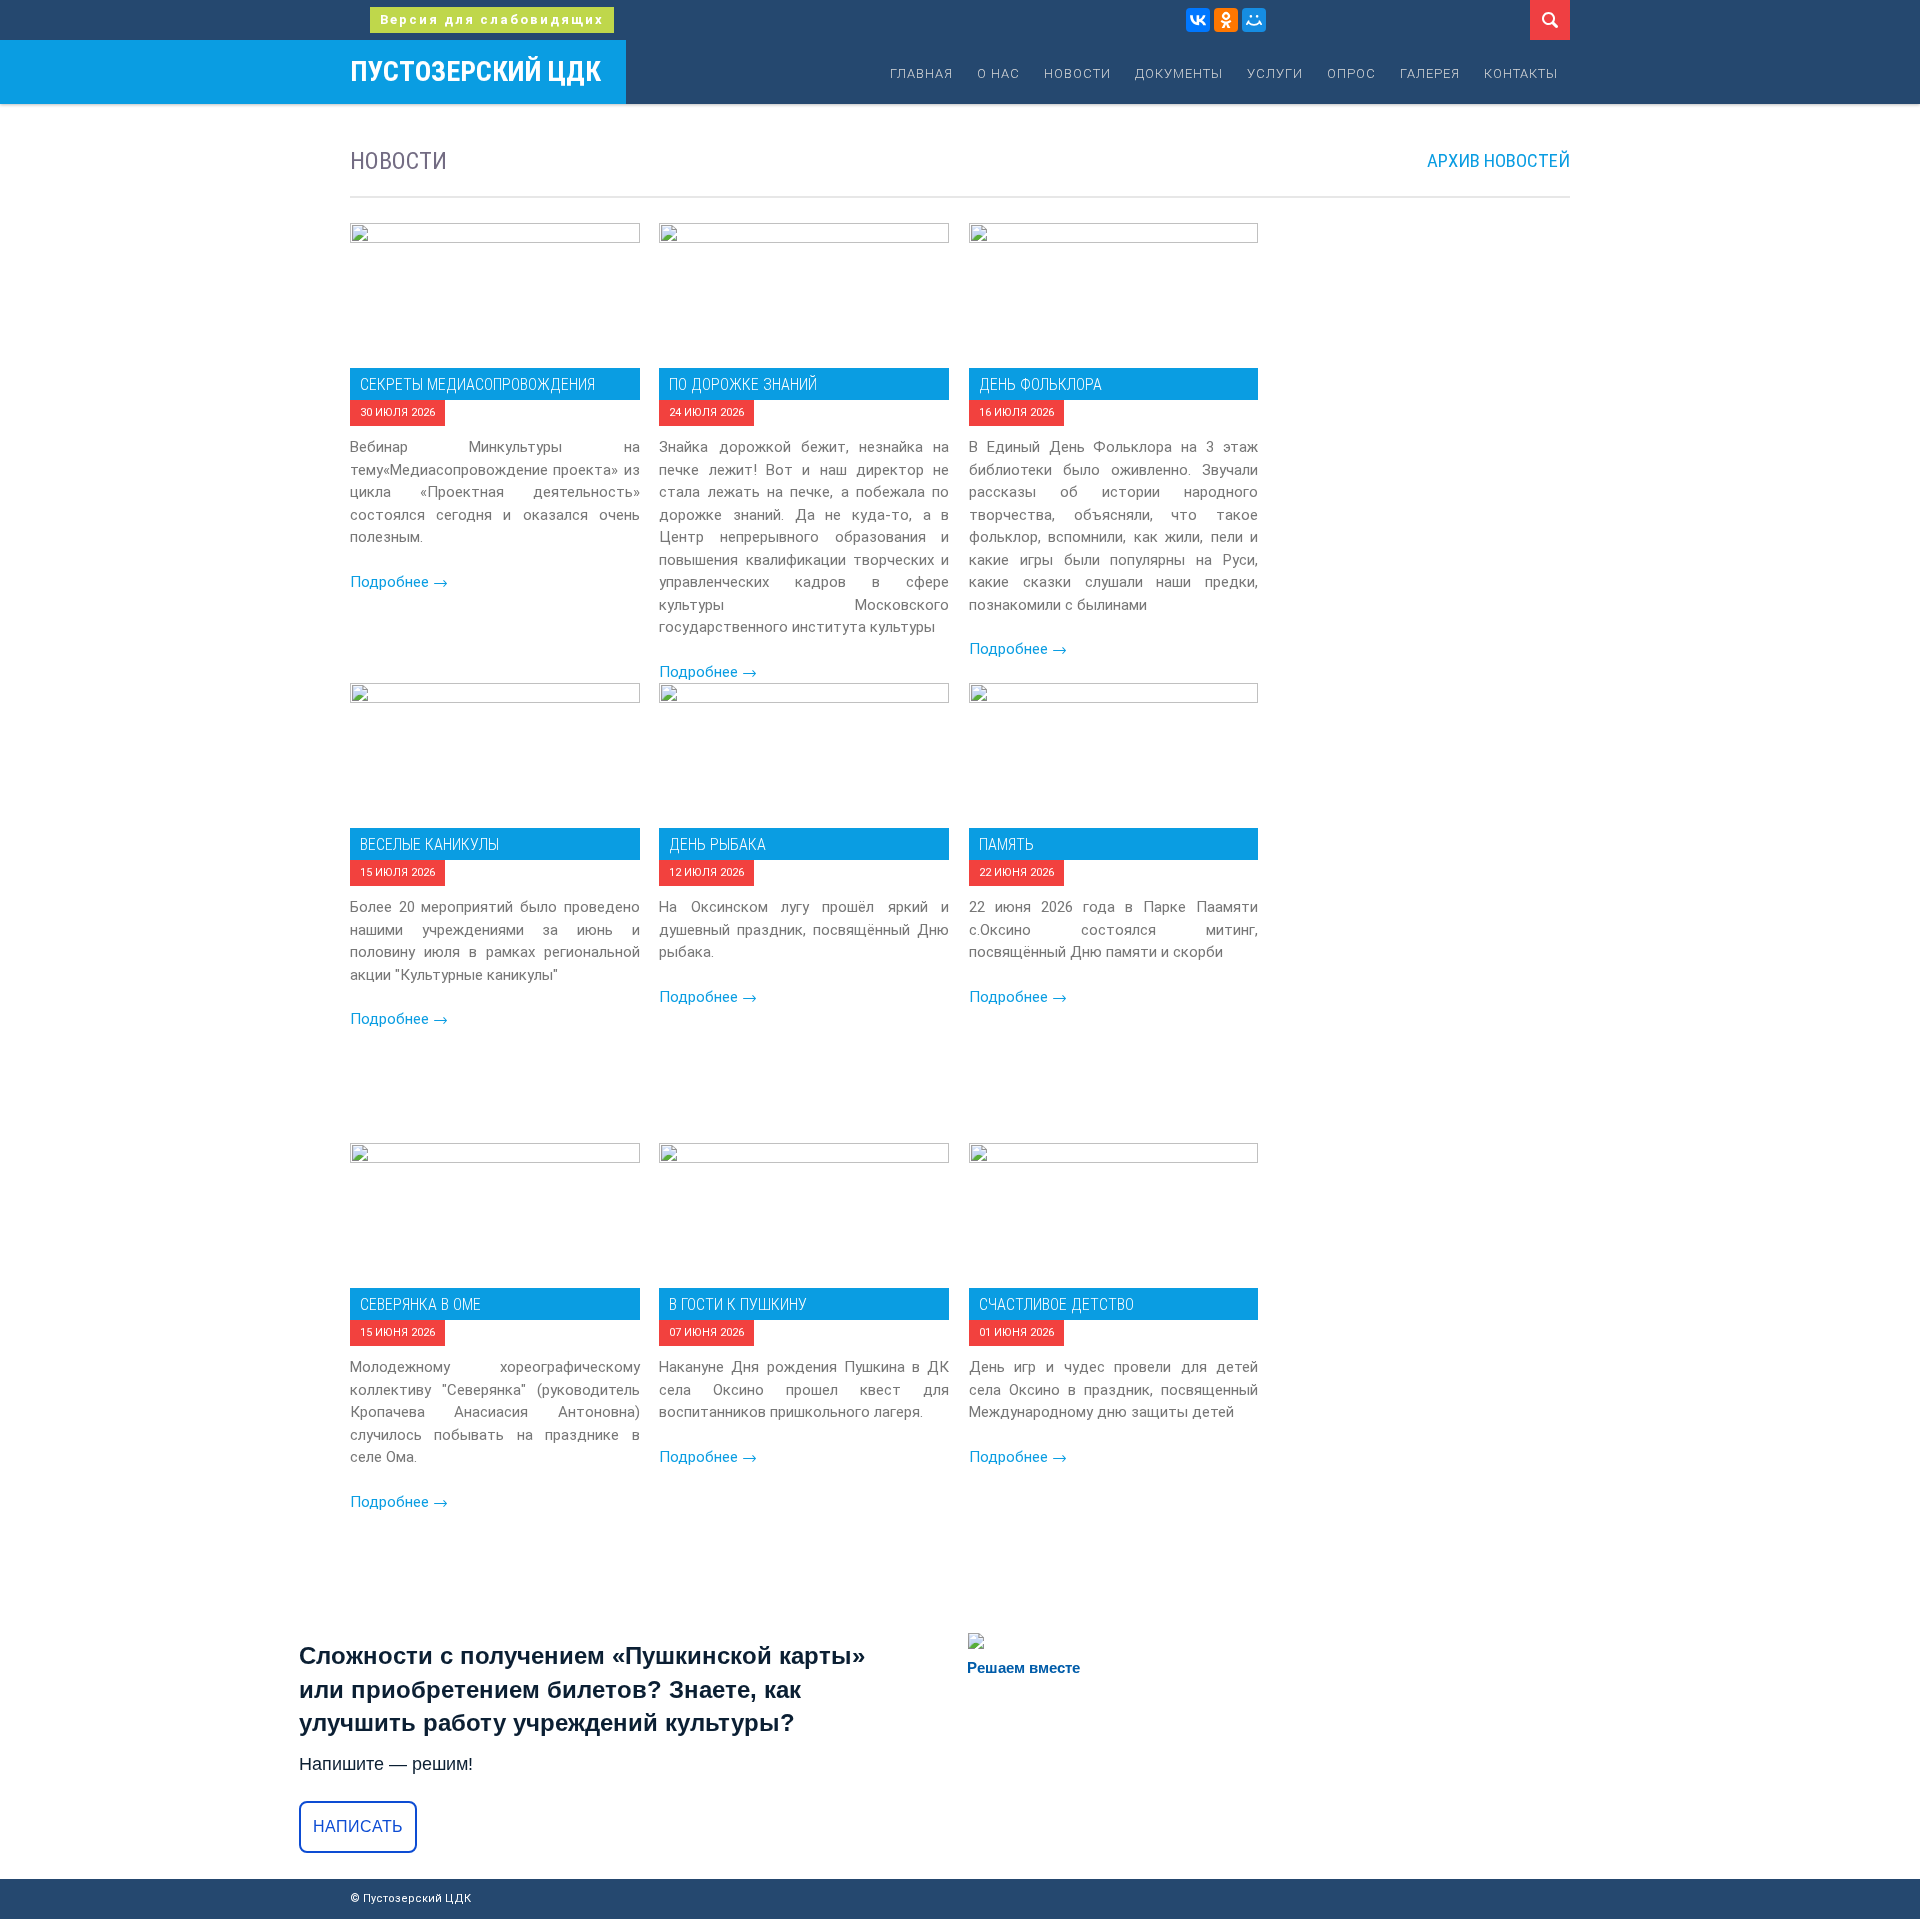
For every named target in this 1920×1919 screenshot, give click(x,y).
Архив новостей (1498, 161)
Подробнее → (708, 672)
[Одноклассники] (1226, 20)
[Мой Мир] (1254, 20)
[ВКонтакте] (1198, 20)
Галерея (1430, 73)
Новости (1077, 73)
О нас (998, 73)
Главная (921, 73)
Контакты (1521, 73)
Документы (1179, 73)
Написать (358, 1826)
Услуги (1275, 73)
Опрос (1351, 73)
